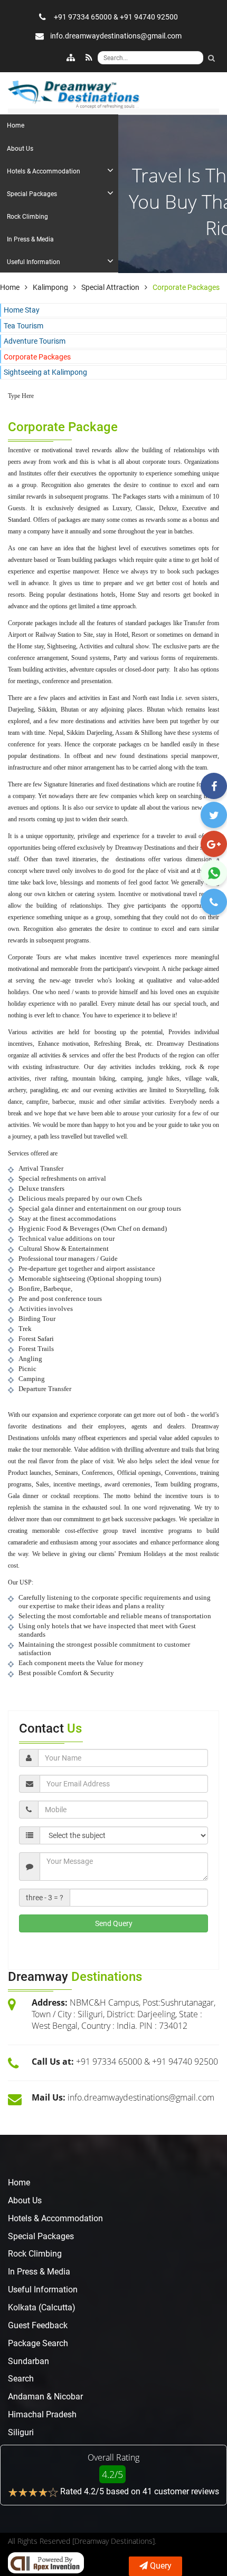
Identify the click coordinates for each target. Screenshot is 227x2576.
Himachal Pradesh (42, 2414)
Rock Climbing (35, 2254)
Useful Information (43, 2290)
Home (19, 2183)
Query (161, 2566)
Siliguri (21, 2432)
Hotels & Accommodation (55, 2218)
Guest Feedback (38, 2325)
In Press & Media (39, 2272)
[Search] (211, 58)
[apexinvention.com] (46, 2563)
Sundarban (29, 2361)
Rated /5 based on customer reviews (140, 2491)
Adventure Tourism (35, 341)
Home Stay (22, 310)
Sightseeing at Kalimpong (45, 372)
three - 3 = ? (45, 1898)
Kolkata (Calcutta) (42, 2307)
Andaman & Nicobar (45, 2397)
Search (21, 2379)
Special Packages (41, 2236)
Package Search (38, 2343)
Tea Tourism (23, 326)
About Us (25, 2200)
